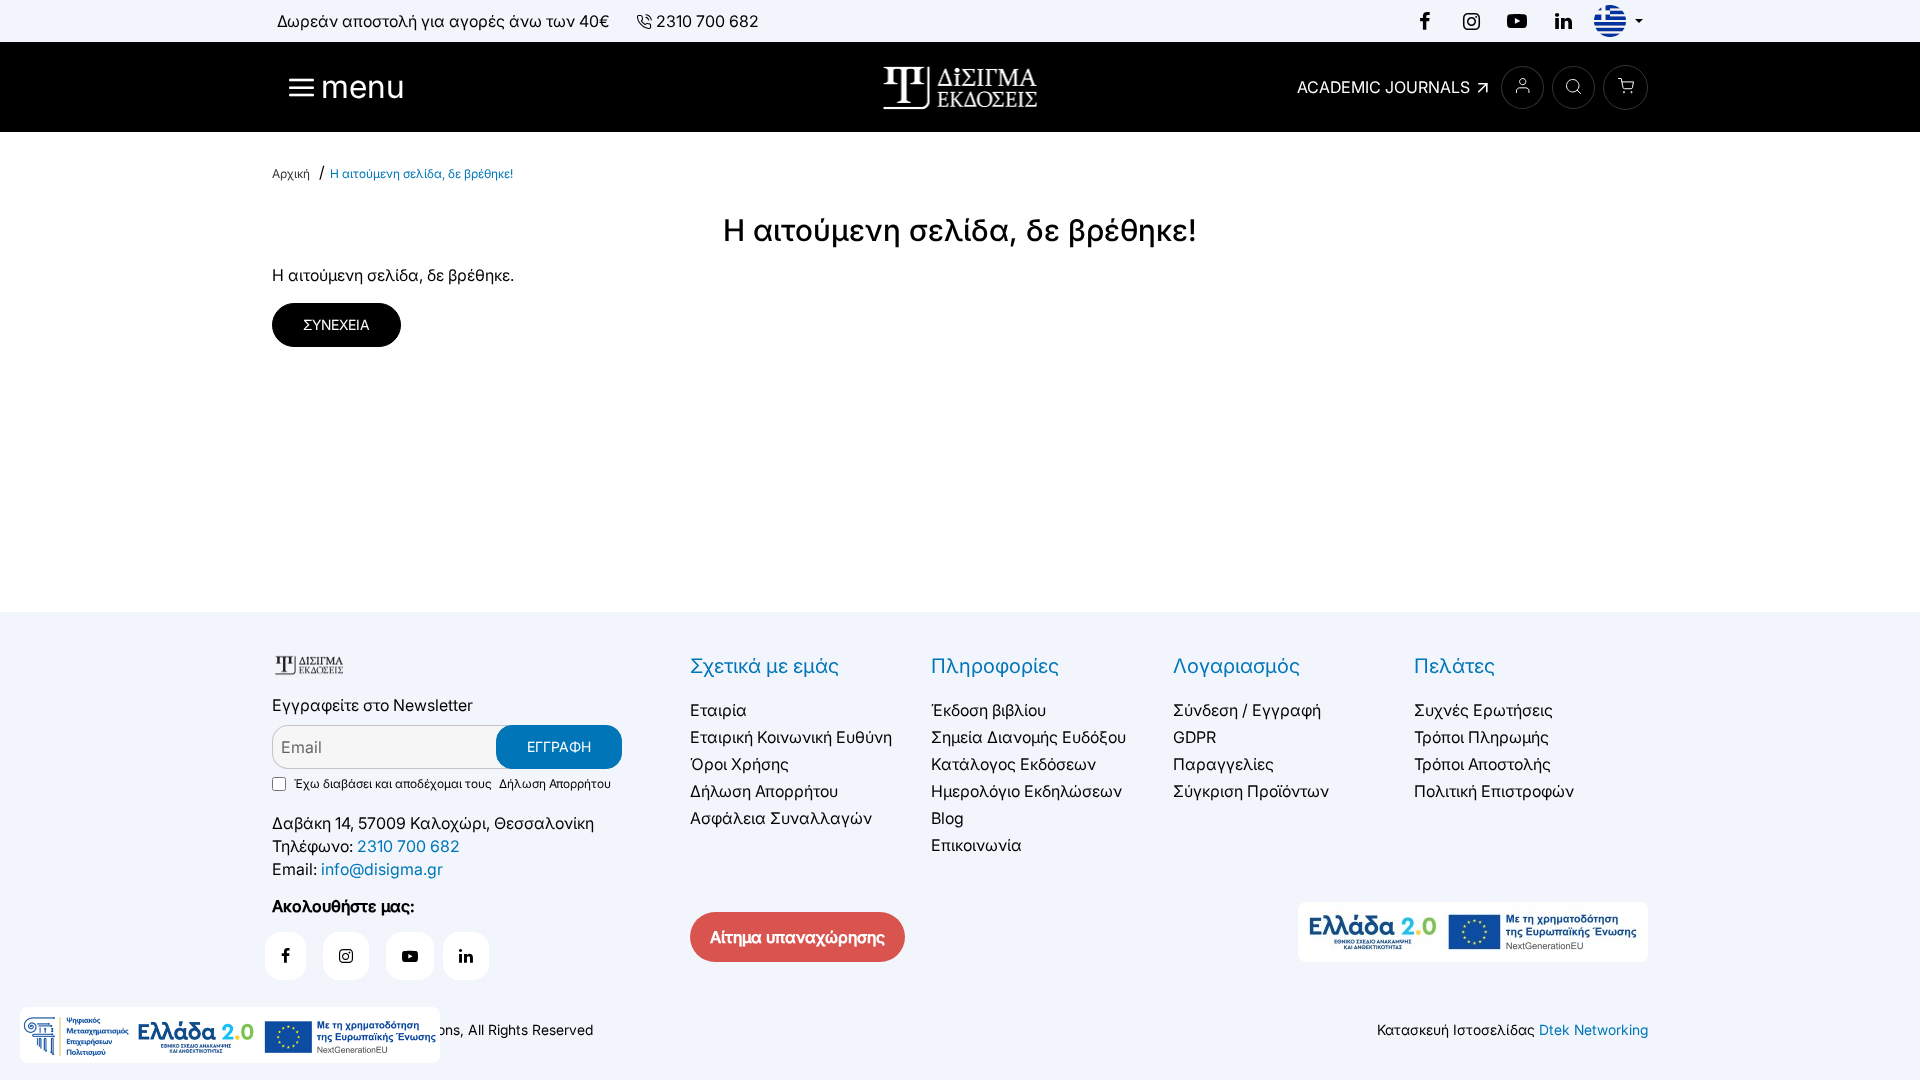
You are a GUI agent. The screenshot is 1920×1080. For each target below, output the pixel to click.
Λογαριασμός (1236, 666)
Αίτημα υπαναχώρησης (797, 937)
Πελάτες (1454, 666)
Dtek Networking (1593, 1029)
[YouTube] (1517, 21)
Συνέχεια (336, 324)
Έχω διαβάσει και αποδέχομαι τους (451, 783)
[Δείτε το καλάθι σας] (1625, 87)
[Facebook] (1425, 21)
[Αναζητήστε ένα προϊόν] (1573, 87)
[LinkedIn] (1563, 21)
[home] (291, 174)
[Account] (1522, 87)
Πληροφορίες (995, 666)
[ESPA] (230, 1035)
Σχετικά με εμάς (764, 666)
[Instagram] (1471, 21)
